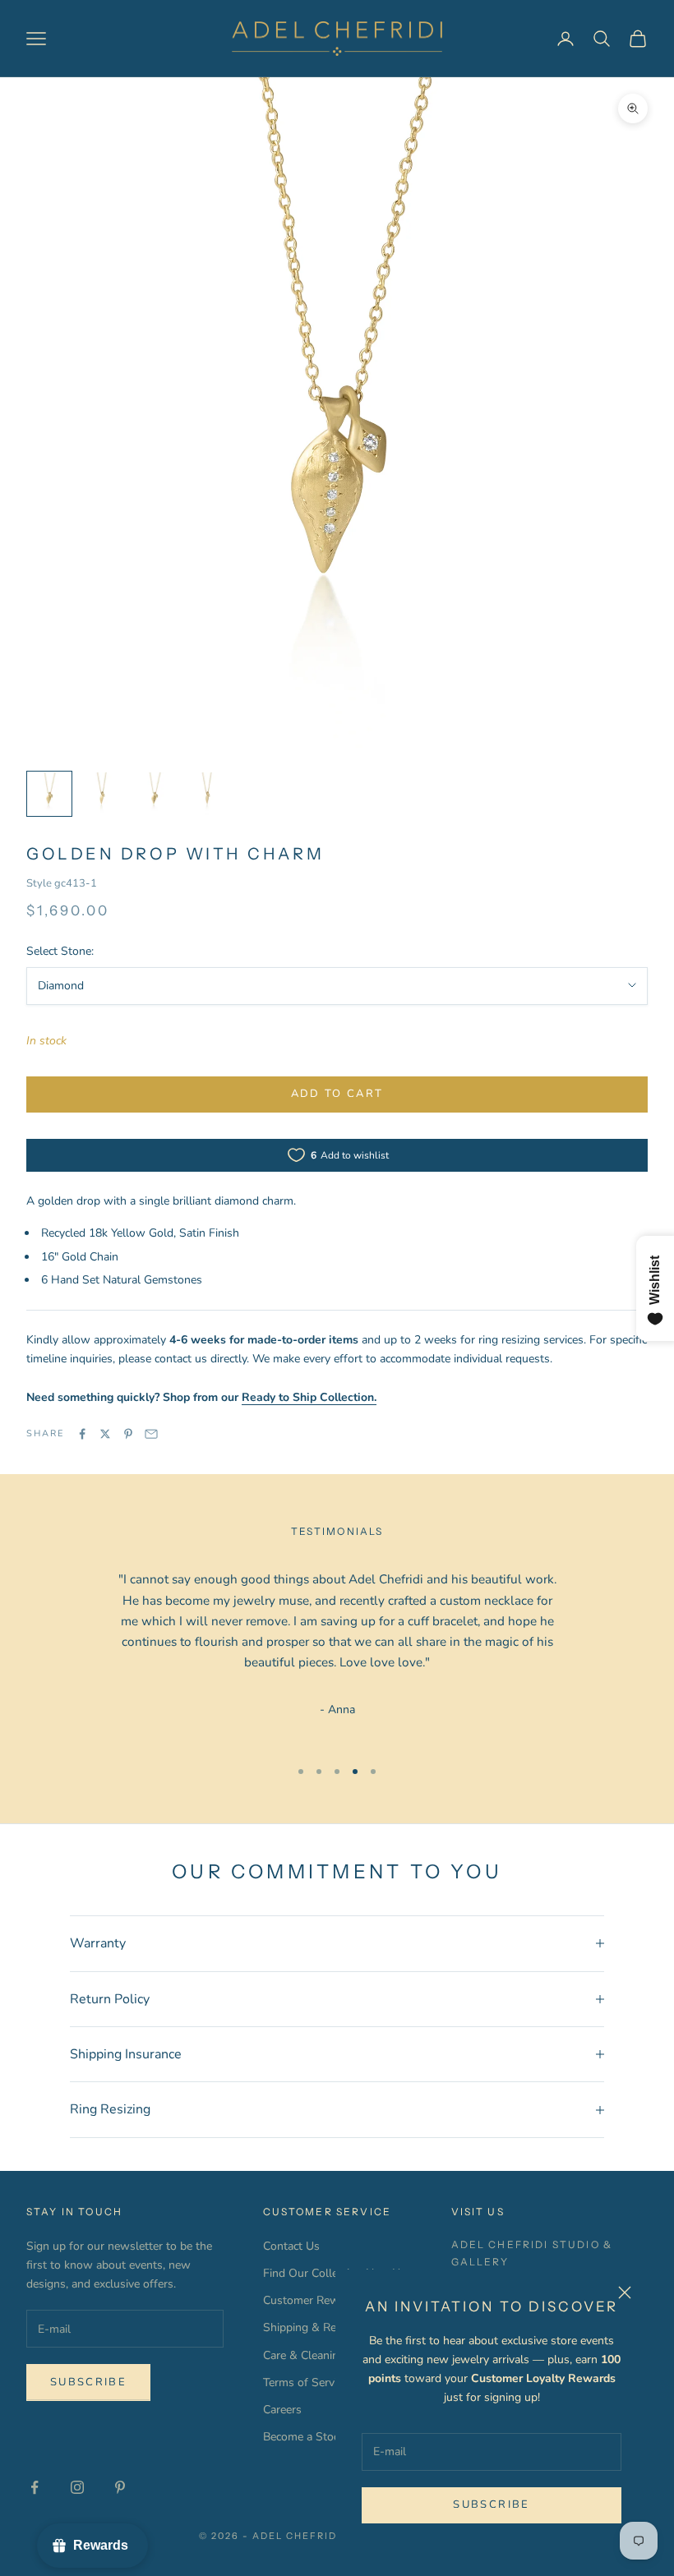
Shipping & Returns (313, 2327)
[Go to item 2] (102, 794)
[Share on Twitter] (105, 1434)
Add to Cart (337, 1094)
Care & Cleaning (304, 2355)
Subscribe (491, 2505)
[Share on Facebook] (82, 1434)
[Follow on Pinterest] (120, 2487)
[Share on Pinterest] (128, 1434)
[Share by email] (151, 1434)
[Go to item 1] (49, 794)
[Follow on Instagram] (77, 2487)
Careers (282, 2410)
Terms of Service (305, 2382)
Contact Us (291, 2246)
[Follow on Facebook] (35, 2487)
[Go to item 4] (207, 794)
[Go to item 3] (155, 794)
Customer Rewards (312, 2300)
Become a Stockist (310, 2437)
